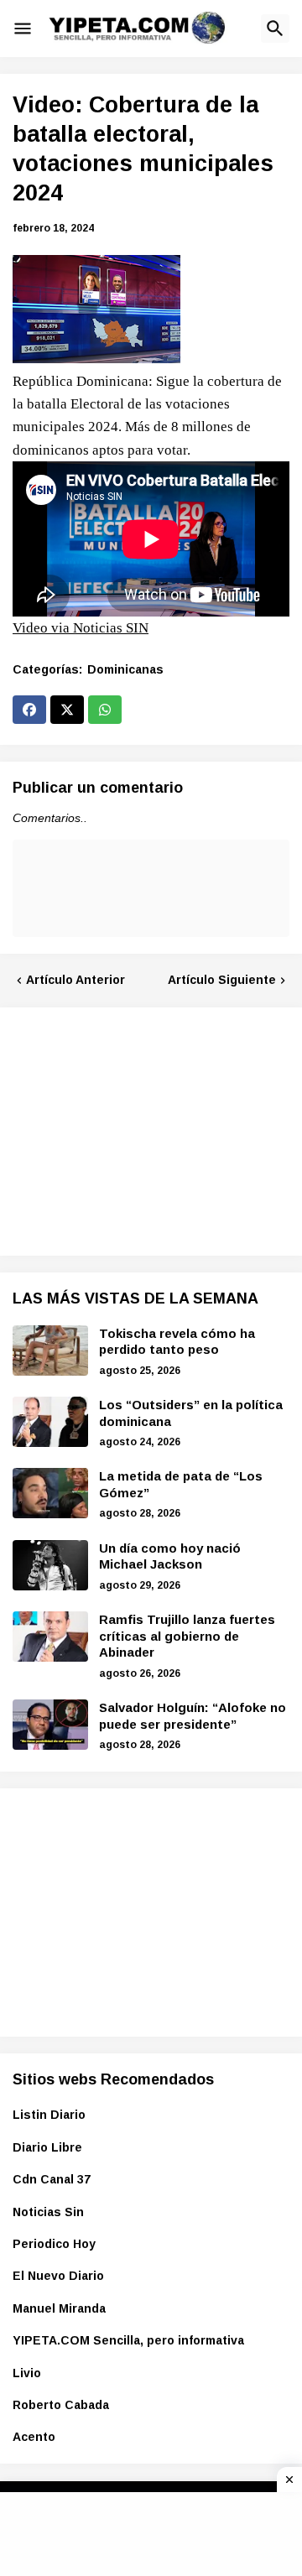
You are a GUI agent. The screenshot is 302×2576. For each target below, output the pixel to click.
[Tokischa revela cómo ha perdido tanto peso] (50, 1350)
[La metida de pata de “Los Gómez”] (50, 1493)
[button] (23, 29)
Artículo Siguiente (222, 980)
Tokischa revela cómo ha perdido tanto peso (177, 1342)
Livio (27, 2373)
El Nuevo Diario (58, 2276)
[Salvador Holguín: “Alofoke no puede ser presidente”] (50, 1725)
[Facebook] (29, 710)
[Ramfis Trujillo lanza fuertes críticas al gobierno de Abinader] (50, 1637)
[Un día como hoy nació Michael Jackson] (50, 1565)
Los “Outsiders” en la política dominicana (191, 1413)
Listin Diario (49, 2115)
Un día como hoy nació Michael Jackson (170, 1556)
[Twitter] (67, 710)
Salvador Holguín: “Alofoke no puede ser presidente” (193, 1716)
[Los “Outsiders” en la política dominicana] (50, 1422)
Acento (34, 2437)
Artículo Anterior (75, 980)
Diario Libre (47, 2147)
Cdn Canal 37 (52, 2179)
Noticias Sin (48, 2212)
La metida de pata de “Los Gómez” (181, 1484)
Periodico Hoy (54, 2244)
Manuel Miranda (59, 2308)
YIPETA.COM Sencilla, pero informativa (128, 2340)
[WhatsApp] (105, 710)
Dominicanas (125, 669)
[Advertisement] (138, 1129)
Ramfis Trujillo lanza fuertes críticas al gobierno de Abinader (187, 1636)
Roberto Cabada (61, 2405)
